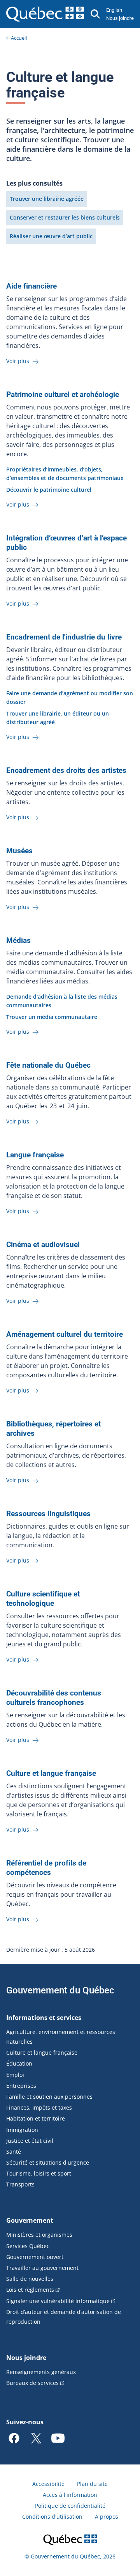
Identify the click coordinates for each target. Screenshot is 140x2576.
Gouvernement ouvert (35, 2257)
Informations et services (44, 2018)
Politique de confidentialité (70, 2506)
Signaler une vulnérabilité (58, 2301)
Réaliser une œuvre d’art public (51, 236)
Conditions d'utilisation (52, 2517)
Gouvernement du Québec (60, 1990)
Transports (20, 2184)
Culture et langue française (42, 2052)
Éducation (19, 2063)
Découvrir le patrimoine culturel (49, 490)
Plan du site (92, 2484)
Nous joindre (120, 18)
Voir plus (18, 361)
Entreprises (21, 2086)
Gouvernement (30, 2220)
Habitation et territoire (36, 2118)
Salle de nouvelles (30, 2279)
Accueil (19, 38)
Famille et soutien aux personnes (49, 2097)
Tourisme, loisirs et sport (39, 2173)
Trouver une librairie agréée (47, 199)
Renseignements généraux (41, 2372)
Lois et (30, 2290)
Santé (14, 2152)
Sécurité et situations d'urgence (48, 2162)
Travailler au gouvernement (42, 2268)
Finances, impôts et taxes (39, 2107)
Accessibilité (48, 2484)
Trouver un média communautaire (52, 1017)
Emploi (15, 2075)
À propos (107, 2517)
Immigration (22, 2130)
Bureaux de (32, 2383)
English (114, 10)
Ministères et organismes (39, 2235)
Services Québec (28, 2246)
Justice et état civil (30, 2141)
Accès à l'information (70, 2495)
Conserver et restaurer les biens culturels (65, 217)
